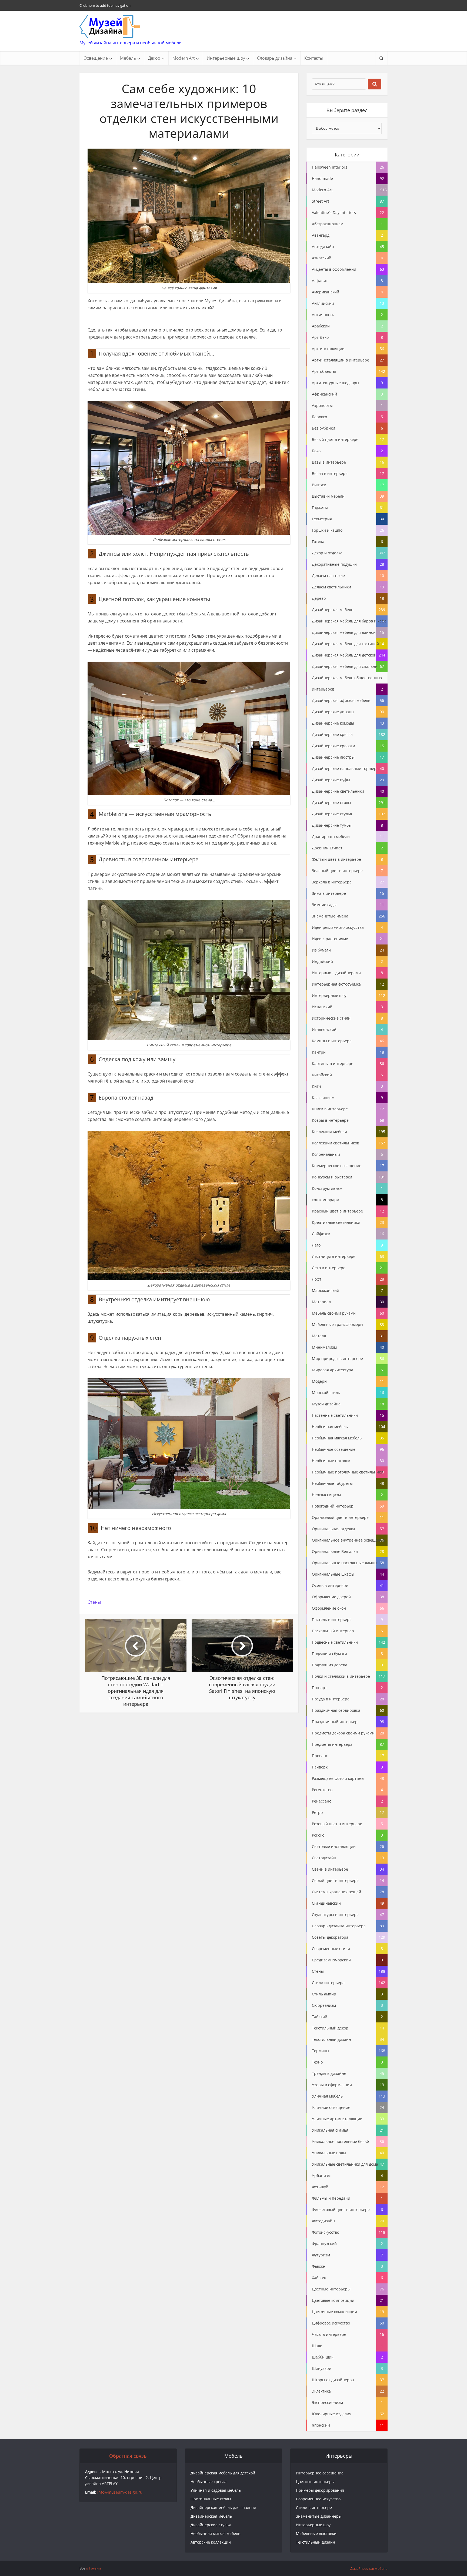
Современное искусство (318, 2499)
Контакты (314, 58)
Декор (154, 58)
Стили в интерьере (314, 2508)
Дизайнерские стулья (211, 2525)
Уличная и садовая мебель (216, 2490)
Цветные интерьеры (315, 2482)
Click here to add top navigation (105, 5)
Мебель (128, 58)
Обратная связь (128, 2456)
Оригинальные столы (211, 2499)
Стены (94, 1602)
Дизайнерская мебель (211, 2516)
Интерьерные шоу (226, 58)
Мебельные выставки (316, 2533)
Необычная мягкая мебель (215, 2533)
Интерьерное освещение (320, 2473)
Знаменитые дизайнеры (319, 2516)
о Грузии (93, 2568)
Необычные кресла (209, 2482)
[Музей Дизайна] (110, 26)
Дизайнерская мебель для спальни (223, 2508)
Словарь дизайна (275, 58)
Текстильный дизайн (316, 2542)
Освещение (96, 58)
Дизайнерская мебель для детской (223, 2473)
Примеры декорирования (320, 2490)
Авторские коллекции (211, 2542)
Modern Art (184, 58)
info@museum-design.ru (120, 2492)
